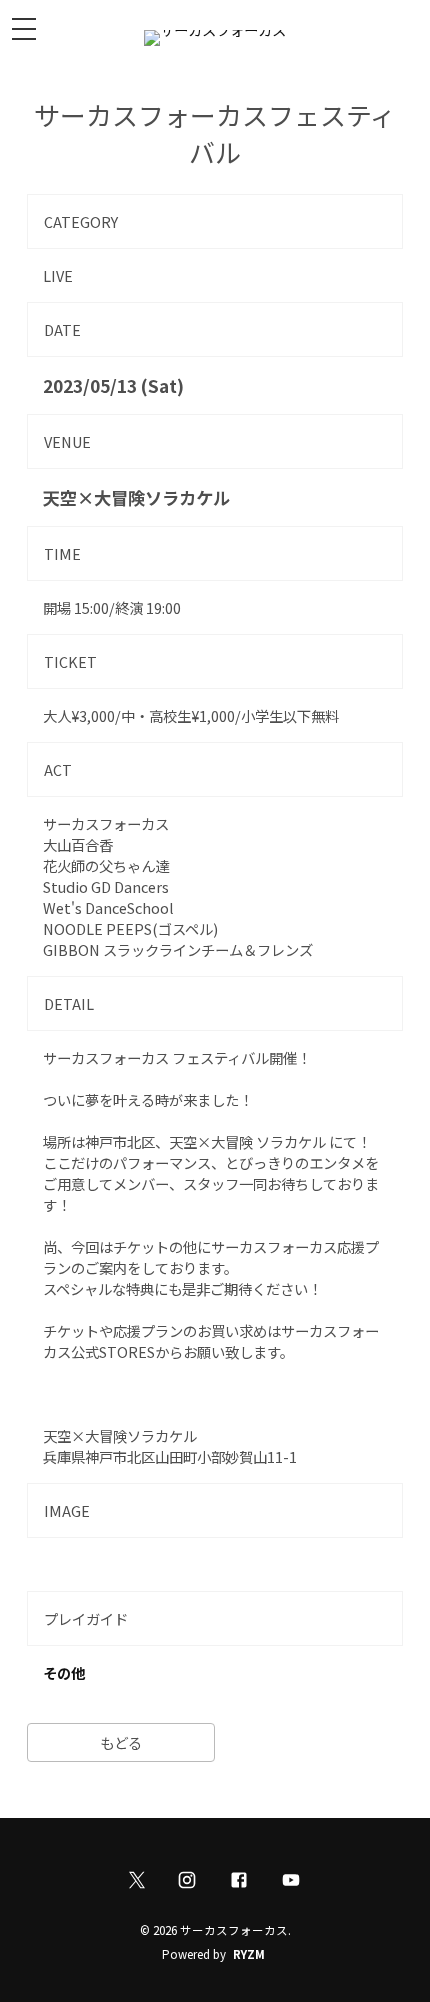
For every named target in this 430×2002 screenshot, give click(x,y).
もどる (121, 1742)
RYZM (249, 1954)
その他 (64, 1672)
